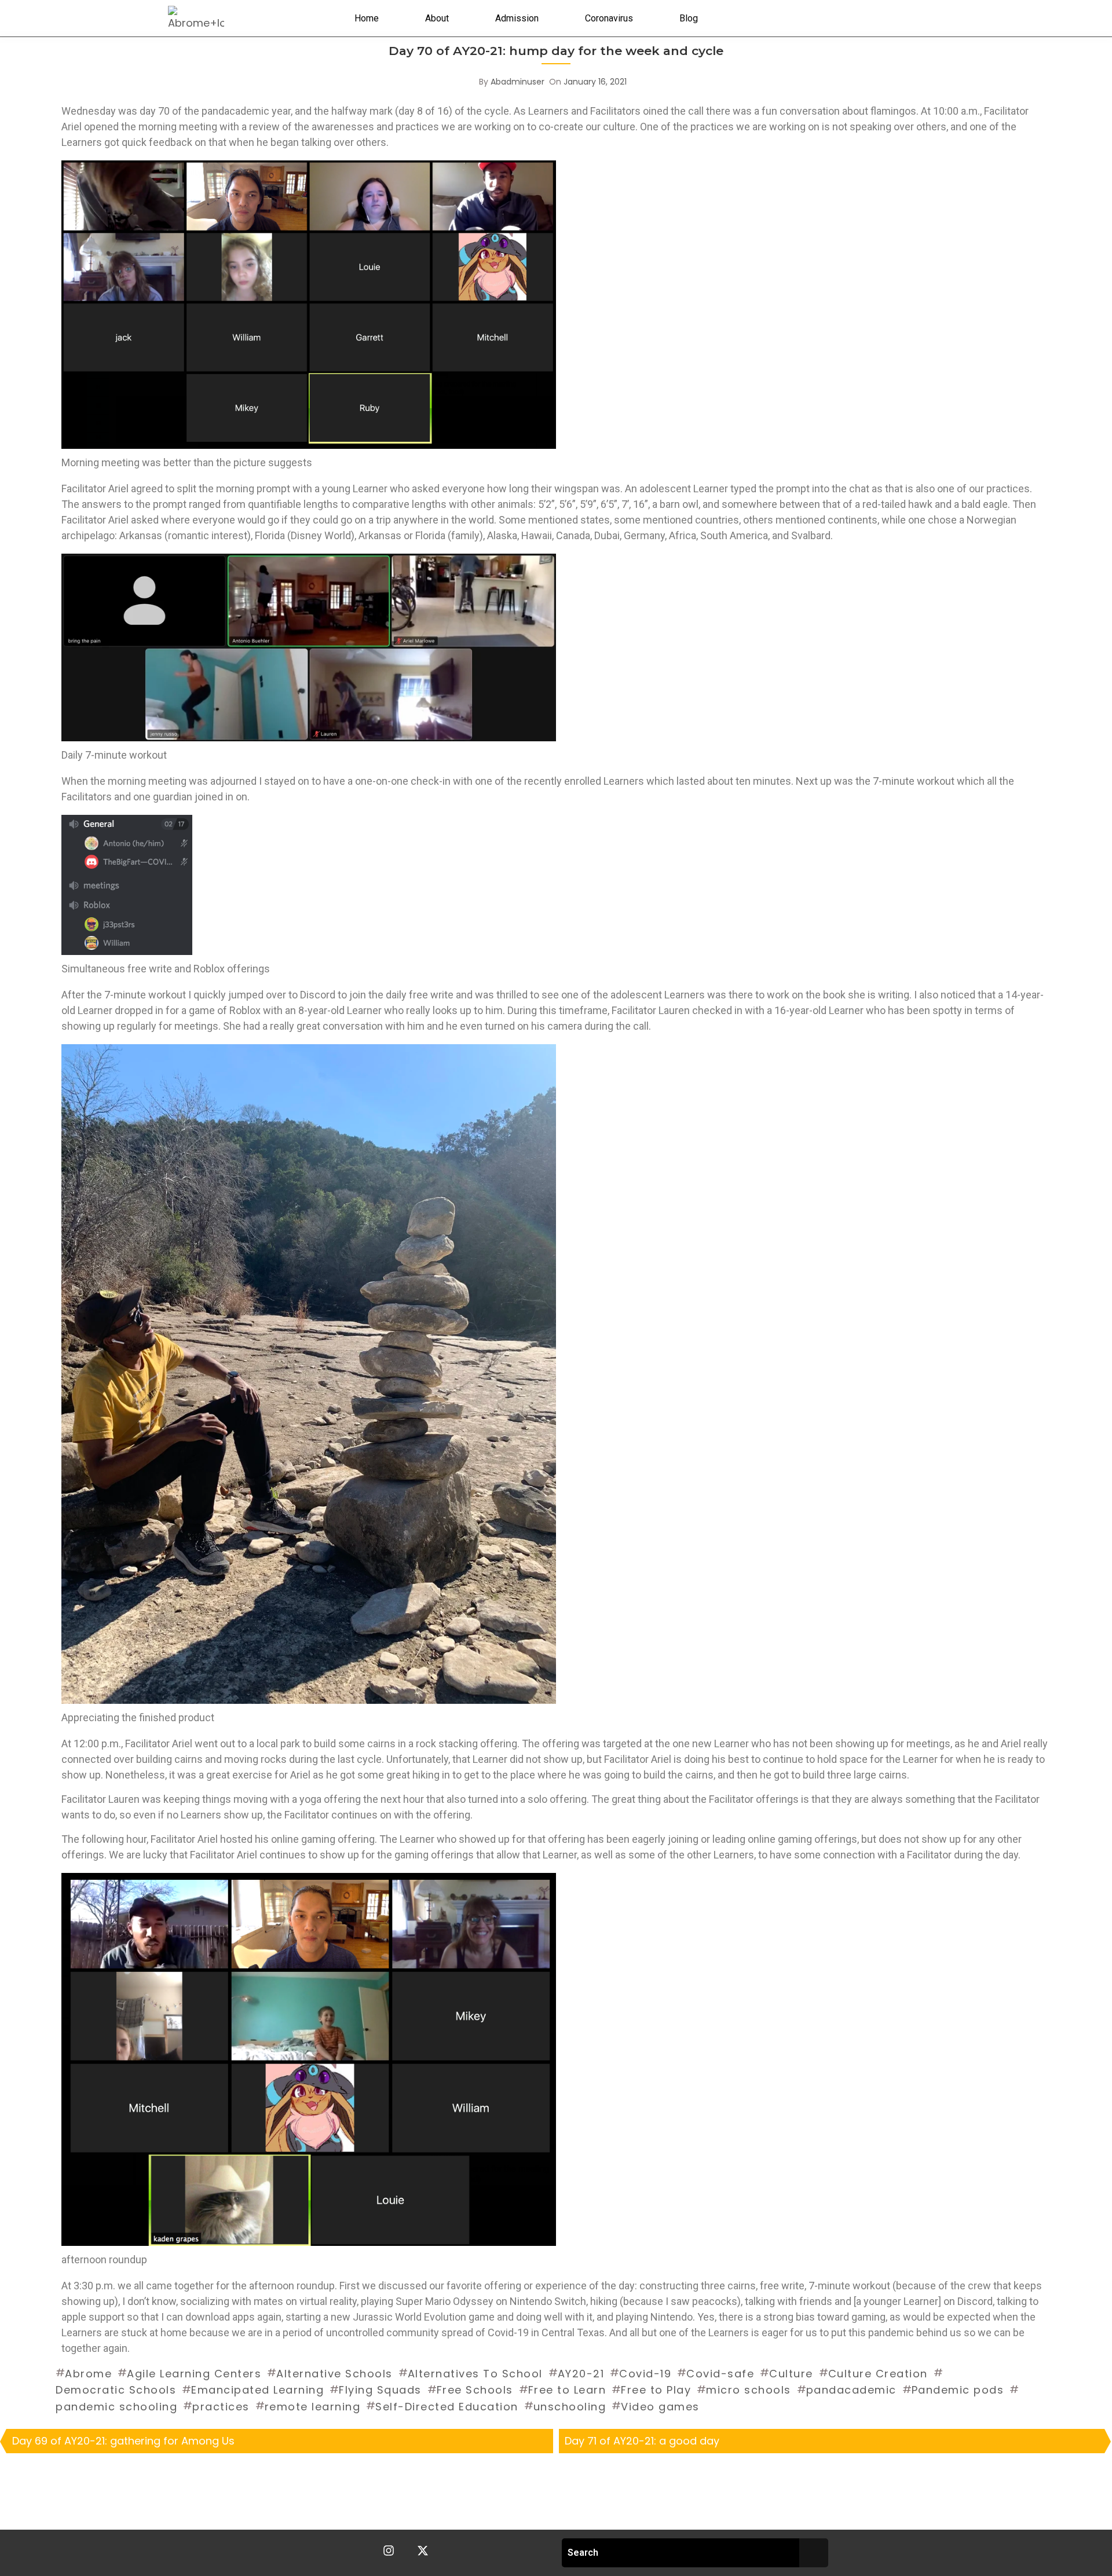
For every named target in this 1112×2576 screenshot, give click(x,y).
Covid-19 (645, 2374)
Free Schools (475, 2390)
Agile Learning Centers (194, 2374)
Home (367, 18)
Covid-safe (720, 2374)
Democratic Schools (116, 2390)
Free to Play (656, 2390)
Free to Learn (567, 2390)
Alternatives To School (475, 2374)
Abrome (88, 2374)
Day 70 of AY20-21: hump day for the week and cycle (556, 51)
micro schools (749, 2390)
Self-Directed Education (447, 2407)
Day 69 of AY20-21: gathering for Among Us (123, 2441)
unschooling (570, 2407)
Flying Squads (380, 2390)
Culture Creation (878, 2374)
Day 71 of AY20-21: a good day (642, 2441)
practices (221, 2407)
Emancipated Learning (257, 2390)
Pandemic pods (958, 2390)
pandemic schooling (116, 2407)
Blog (689, 18)
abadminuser (517, 82)
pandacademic (851, 2390)
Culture (791, 2374)
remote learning (313, 2407)
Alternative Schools (334, 2374)
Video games (660, 2407)
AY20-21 (581, 2374)
